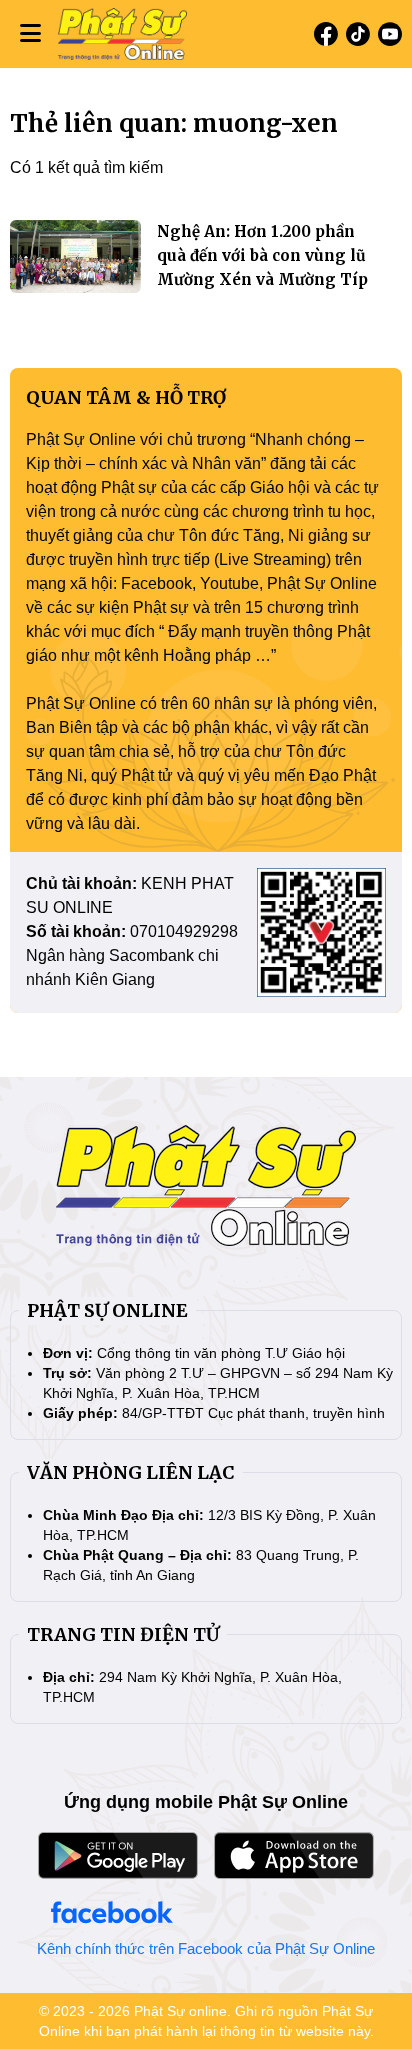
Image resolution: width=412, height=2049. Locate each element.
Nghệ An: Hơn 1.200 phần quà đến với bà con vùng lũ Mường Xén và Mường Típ (262, 255)
